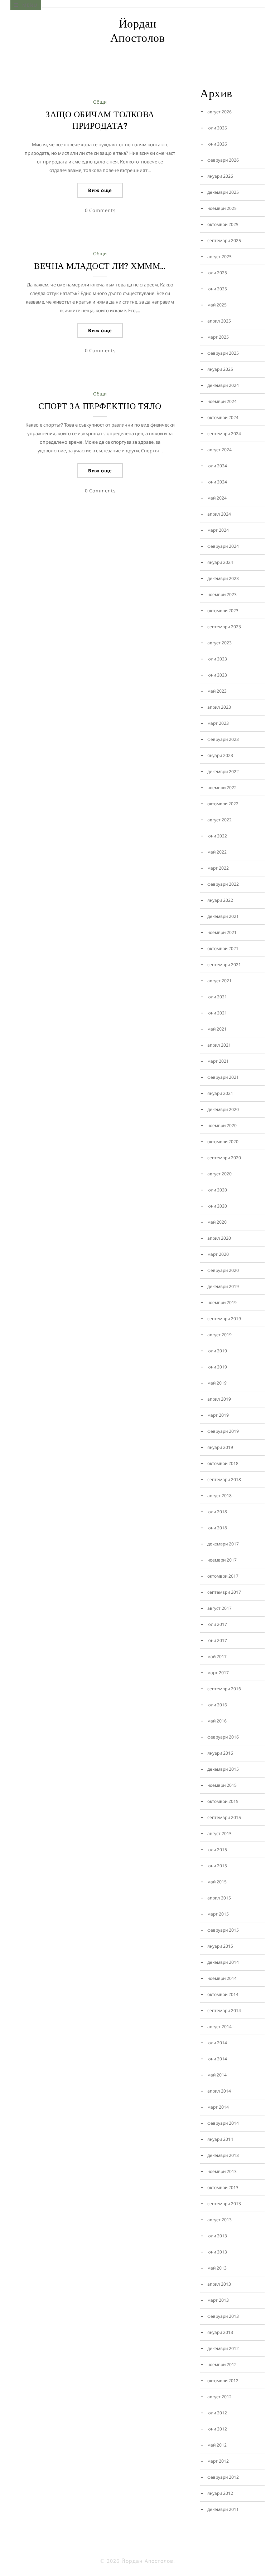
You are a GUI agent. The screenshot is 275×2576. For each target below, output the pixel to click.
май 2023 (217, 691)
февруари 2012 (223, 2477)
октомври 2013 (223, 2187)
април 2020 (219, 1238)
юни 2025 (217, 289)
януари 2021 (220, 1093)
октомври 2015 (223, 1801)
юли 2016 (217, 1705)
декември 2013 (223, 2155)
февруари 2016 (223, 1737)
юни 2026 (217, 144)
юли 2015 (217, 1850)
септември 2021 (224, 965)
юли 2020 (217, 1190)
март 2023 (218, 723)
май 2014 (217, 2075)
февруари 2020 (223, 1270)
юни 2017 (217, 1640)
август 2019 (219, 1335)
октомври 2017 (223, 1576)
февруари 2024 (223, 546)
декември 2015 (223, 1769)
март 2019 (218, 1415)
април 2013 (219, 2284)
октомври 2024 (223, 417)
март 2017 (218, 1673)
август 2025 (219, 257)
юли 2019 (217, 1351)
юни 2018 (217, 1528)
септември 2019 (224, 1319)
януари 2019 (220, 1447)
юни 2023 (217, 675)
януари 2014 (220, 2139)
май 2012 (217, 2445)
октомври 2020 (223, 1142)
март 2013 (218, 2300)
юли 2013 (217, 2236)
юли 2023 (217, 659)
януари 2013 (220, 2332)
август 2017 (219, 1608)
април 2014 (219, 2091)
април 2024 (219, 514)
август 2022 (219, 820)
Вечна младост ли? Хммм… (100, 266)
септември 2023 (224, 627)
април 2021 (219, 1045)
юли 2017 (217, 1624)
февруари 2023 (223, 739)
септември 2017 (224, 1592)
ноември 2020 (222, 1125)
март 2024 (218, 530)
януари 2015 (220, 1946)
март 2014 (218, 2107)
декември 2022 (223, 771)
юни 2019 (217, 1367)
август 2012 (219, 2397)
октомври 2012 (223, 2381)
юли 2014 (217, 2043)
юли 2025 (217, 273)
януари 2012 (220, 2493)
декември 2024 (223, 385)
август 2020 (219, 1174)
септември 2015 (224, 1817)
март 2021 (218, 1061)
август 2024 (219, 450)
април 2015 (219, 1898)
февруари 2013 (223, 2316)
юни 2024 (217, 482)
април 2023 (219, 707)
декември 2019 (223, 1286)
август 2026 (219, 112)
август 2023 (219, 643)
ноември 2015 (222, 1785)
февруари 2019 (223, 1431)
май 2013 (217, 2268)
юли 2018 (217, 1512)
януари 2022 (220, 900)
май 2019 (217, 1383)
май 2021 (217, 1029)
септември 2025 (224, 240)
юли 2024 (217, 466)
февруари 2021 (223, 1077)
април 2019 (219, 1399)
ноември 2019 (222, 1302)
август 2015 (219, 1833)
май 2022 (217, 852)
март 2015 (218, 1914)
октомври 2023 (223, 611)
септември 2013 (224, 2204)
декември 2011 (223, 2509)
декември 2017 (223, 1544)
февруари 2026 (223, 160)
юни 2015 (217, 1866)
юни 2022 (217, 836)
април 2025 (219, 321)
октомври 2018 (223, 1463)
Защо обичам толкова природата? (100, 120)
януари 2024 (220, 562)
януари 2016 (220, 1753)
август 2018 (219, 1496)
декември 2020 (223, 1109)
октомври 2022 (223, 804)
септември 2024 (224, 434)
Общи (100, 102)
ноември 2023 (222, 594)
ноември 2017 (222, 1560)
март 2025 (218, 337)
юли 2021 (217, 997)
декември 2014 (223, 1962)
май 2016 (217, 1721)
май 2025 (217, 305)
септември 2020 (224, 1158)
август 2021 (219, 981)
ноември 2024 (222, 401)
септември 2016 (224, 1689)
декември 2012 (223, 2348)
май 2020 (217, 1222)
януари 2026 (220, 176)
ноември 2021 (222, 932)
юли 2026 (217, 128)
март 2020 (218, 1254)
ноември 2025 (222, 208)
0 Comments (100, 210)
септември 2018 (224, 1479)
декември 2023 (223, 578)
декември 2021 (223, 916)
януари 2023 (220, 755)
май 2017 (217, 1656)
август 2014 (219, 2027)
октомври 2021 (223, 948)
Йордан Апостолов (138, 31)
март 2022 (218, 868)
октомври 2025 (223, 224)
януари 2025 (220, 369)
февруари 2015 (223, 1930)
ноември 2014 (222, 1978)
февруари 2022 (223, 884)
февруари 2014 (223, 2123)
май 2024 (217, 498)
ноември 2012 (222, 2364)
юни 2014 (217, 2059)
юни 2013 (217, 2252)
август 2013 (219, 2220)
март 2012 (218, 2461)
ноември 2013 (222, 2171)
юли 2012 (217, 2413)
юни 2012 (217, 2429)
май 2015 (217, 1882)
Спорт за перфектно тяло (100, 406)
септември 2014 (224, 2010)
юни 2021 (217, 1013)
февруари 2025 (223, 353)
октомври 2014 (223, 1994)
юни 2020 (217, 1206)
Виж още (100, 190)
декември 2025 (223, 192)
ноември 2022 (222, 788)
